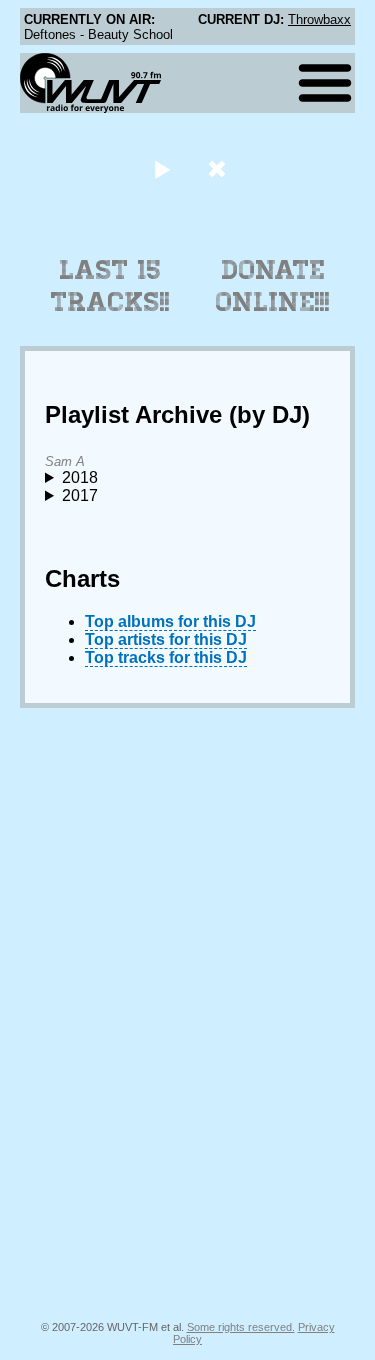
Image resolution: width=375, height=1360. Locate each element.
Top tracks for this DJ (166, 657)
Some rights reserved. (241, 1327)
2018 (80, 477)
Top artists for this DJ (166, 639)
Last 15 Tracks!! (110, 286)
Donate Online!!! (273, 286)
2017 (80, 495)
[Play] (162, 168)
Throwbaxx (319, 19)
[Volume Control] (219, 168)
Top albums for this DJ (170, 621)
